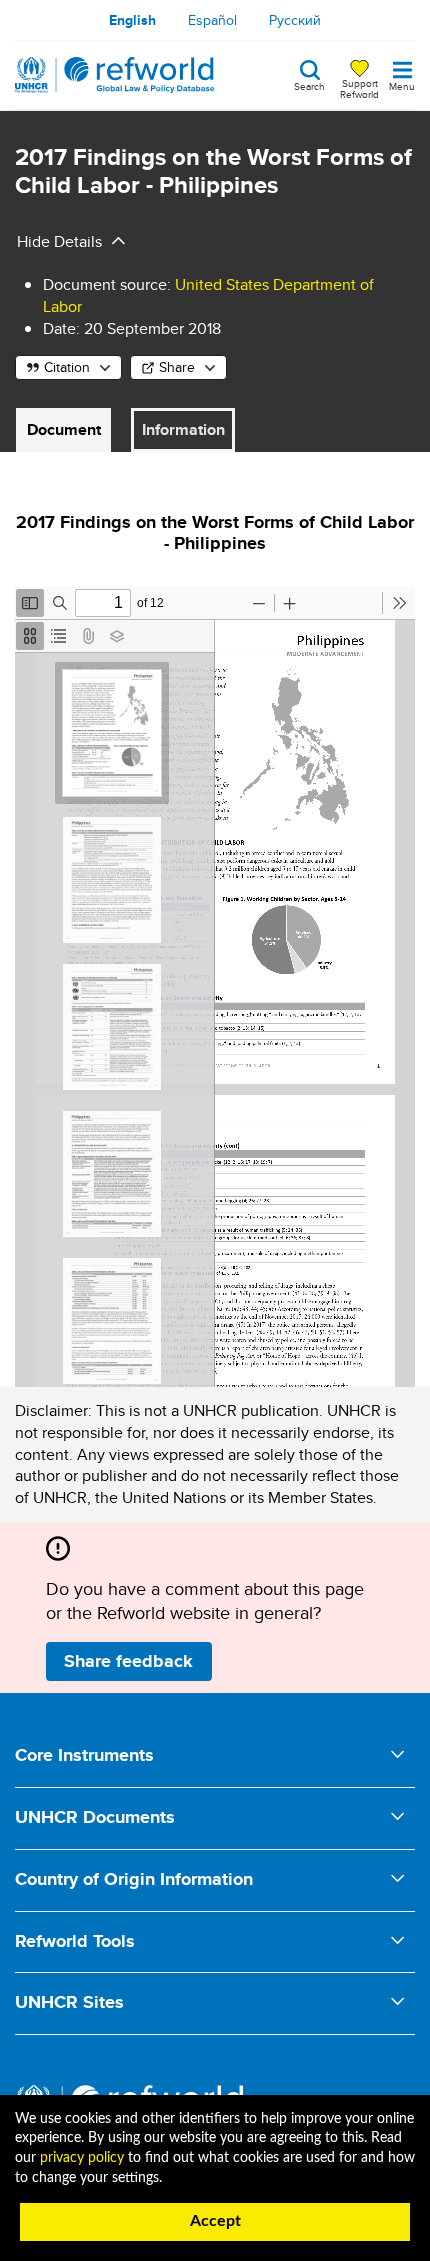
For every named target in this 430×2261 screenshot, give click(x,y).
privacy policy (82, 2158)
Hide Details (59, 241)
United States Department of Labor (208, 295)
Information (183, 429)
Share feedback (128, 1661)
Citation (67, 367)
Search (309, 85)
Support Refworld (359, 88)
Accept (215, 2221)
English (132, 20)
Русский (295, 20)
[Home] (115, 75)
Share (177, 367)
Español (212, 20)
